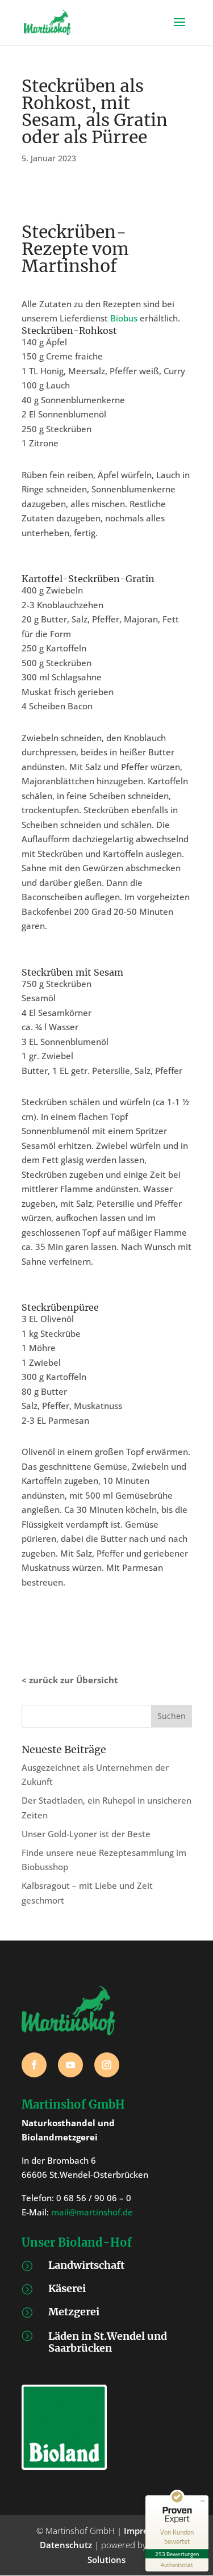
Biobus (124, 318)
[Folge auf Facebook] (34, 2065)
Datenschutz (66, 2545)
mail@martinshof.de (92, 2212)
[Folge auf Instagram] (107, 2065)
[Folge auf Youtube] (70, 2065)
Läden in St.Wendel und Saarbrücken (108, 2342)
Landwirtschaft (86, 2265)
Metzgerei (74, 2312)
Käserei (67, 2288)
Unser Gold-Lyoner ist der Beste (86, 1834)
